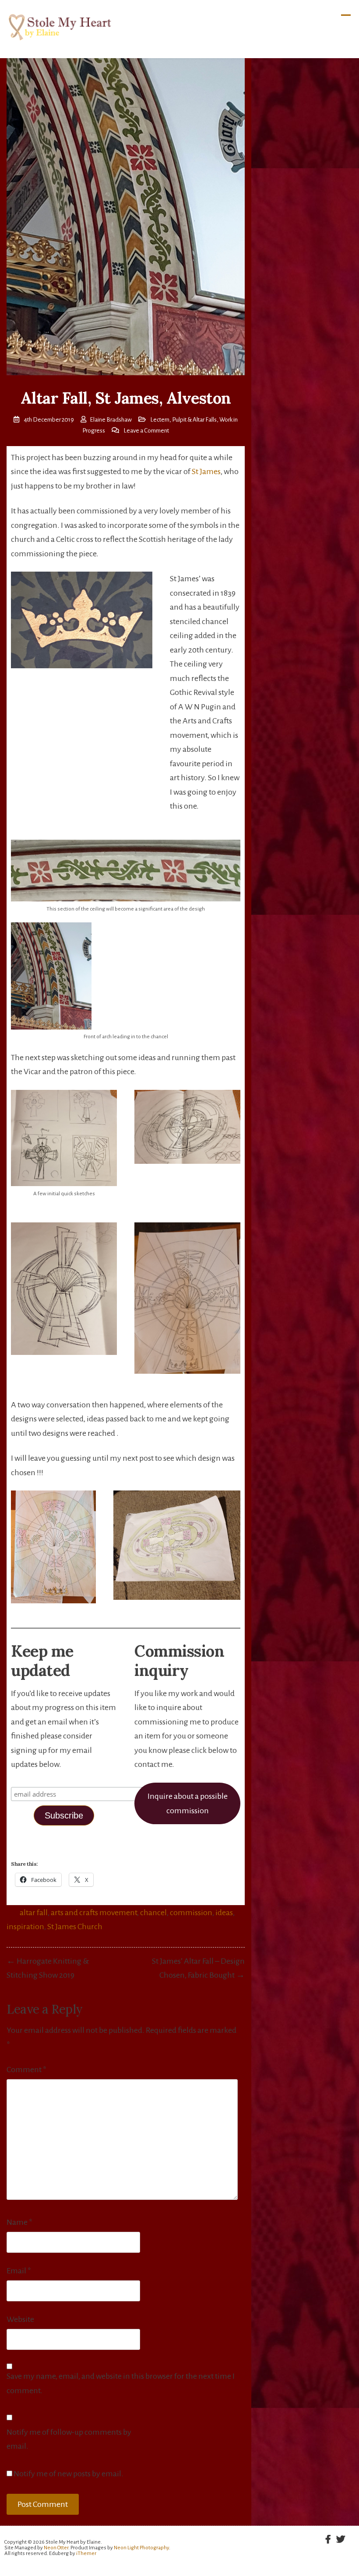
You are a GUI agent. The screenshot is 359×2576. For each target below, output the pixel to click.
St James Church (75, 1927)
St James (206, 471)
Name (19, 2222)
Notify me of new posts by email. (69, 2474)
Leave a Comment (146, 431)
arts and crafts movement (94, 1913)
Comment (26, 2070)
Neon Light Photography (141, 2548)
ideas (224, 1913)
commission (191, 1913)
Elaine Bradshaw (111, 420)
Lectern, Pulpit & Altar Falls (183, 420)
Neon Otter (56, 2548)
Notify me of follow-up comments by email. (69, 2439)
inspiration (25, 1927)
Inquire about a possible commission (188, 1803)
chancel (153, 1913)
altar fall (34, 1913)
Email (19, 2271)
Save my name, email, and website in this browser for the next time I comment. (121, 2383)
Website (20, 2319)
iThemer (86, 2553)
